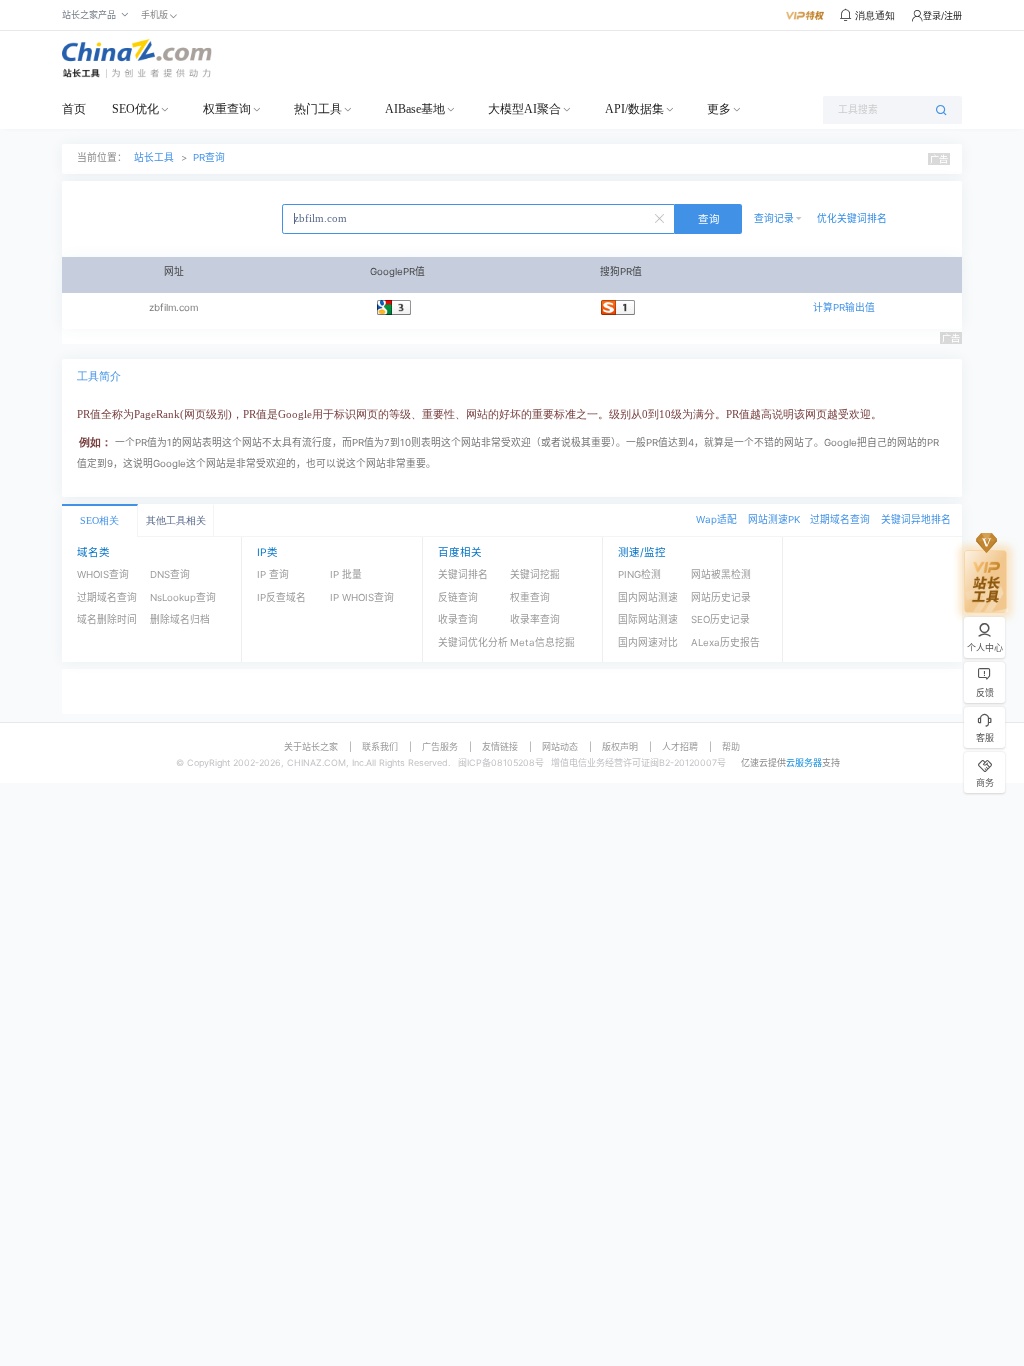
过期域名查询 (840, 519)
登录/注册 (942, 15)
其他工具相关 (176, 520)
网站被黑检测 (721, 574)
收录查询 (458, 619)
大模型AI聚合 (524, 109)
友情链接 (500, 746)
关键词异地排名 (916, 519)
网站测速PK (774, 519)
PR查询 (209, 157)
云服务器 (804, 762)
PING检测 (639, 574)
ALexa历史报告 (725, 642)
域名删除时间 (107, 619)
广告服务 (440, 746)
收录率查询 (535, 619)
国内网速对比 (648, 642)
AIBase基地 (415, 109)
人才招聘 (680, 746)
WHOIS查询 (103, 574)
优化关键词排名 (852, 218)
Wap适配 (716, 519)
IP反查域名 (281, 597)
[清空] (662, 217)
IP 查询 (273, 574)
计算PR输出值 (844, 307)
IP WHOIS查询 (362, 597)
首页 (74, 109)
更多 (719, 109)
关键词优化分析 (473, 642)
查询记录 (774, 218)
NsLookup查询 (183, 597)
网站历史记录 (721, 597)
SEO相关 (99, 520)
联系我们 (380, 746)
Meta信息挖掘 (542, 642)
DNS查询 (170, 574)
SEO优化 (135, 109)
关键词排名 (463, 574)
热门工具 (318, 109)
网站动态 (560, 746)
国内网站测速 (648, 597)
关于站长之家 (311, 746)
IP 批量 (346, 574)
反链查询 (458, 597)
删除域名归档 (180, 619)
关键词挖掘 (535, 574)
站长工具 (154, 157)
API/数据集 (634, 109)
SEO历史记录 (720, 619)
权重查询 (227, 109)
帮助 (731, 746)
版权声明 (620, 746)
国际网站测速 (648, 619)
